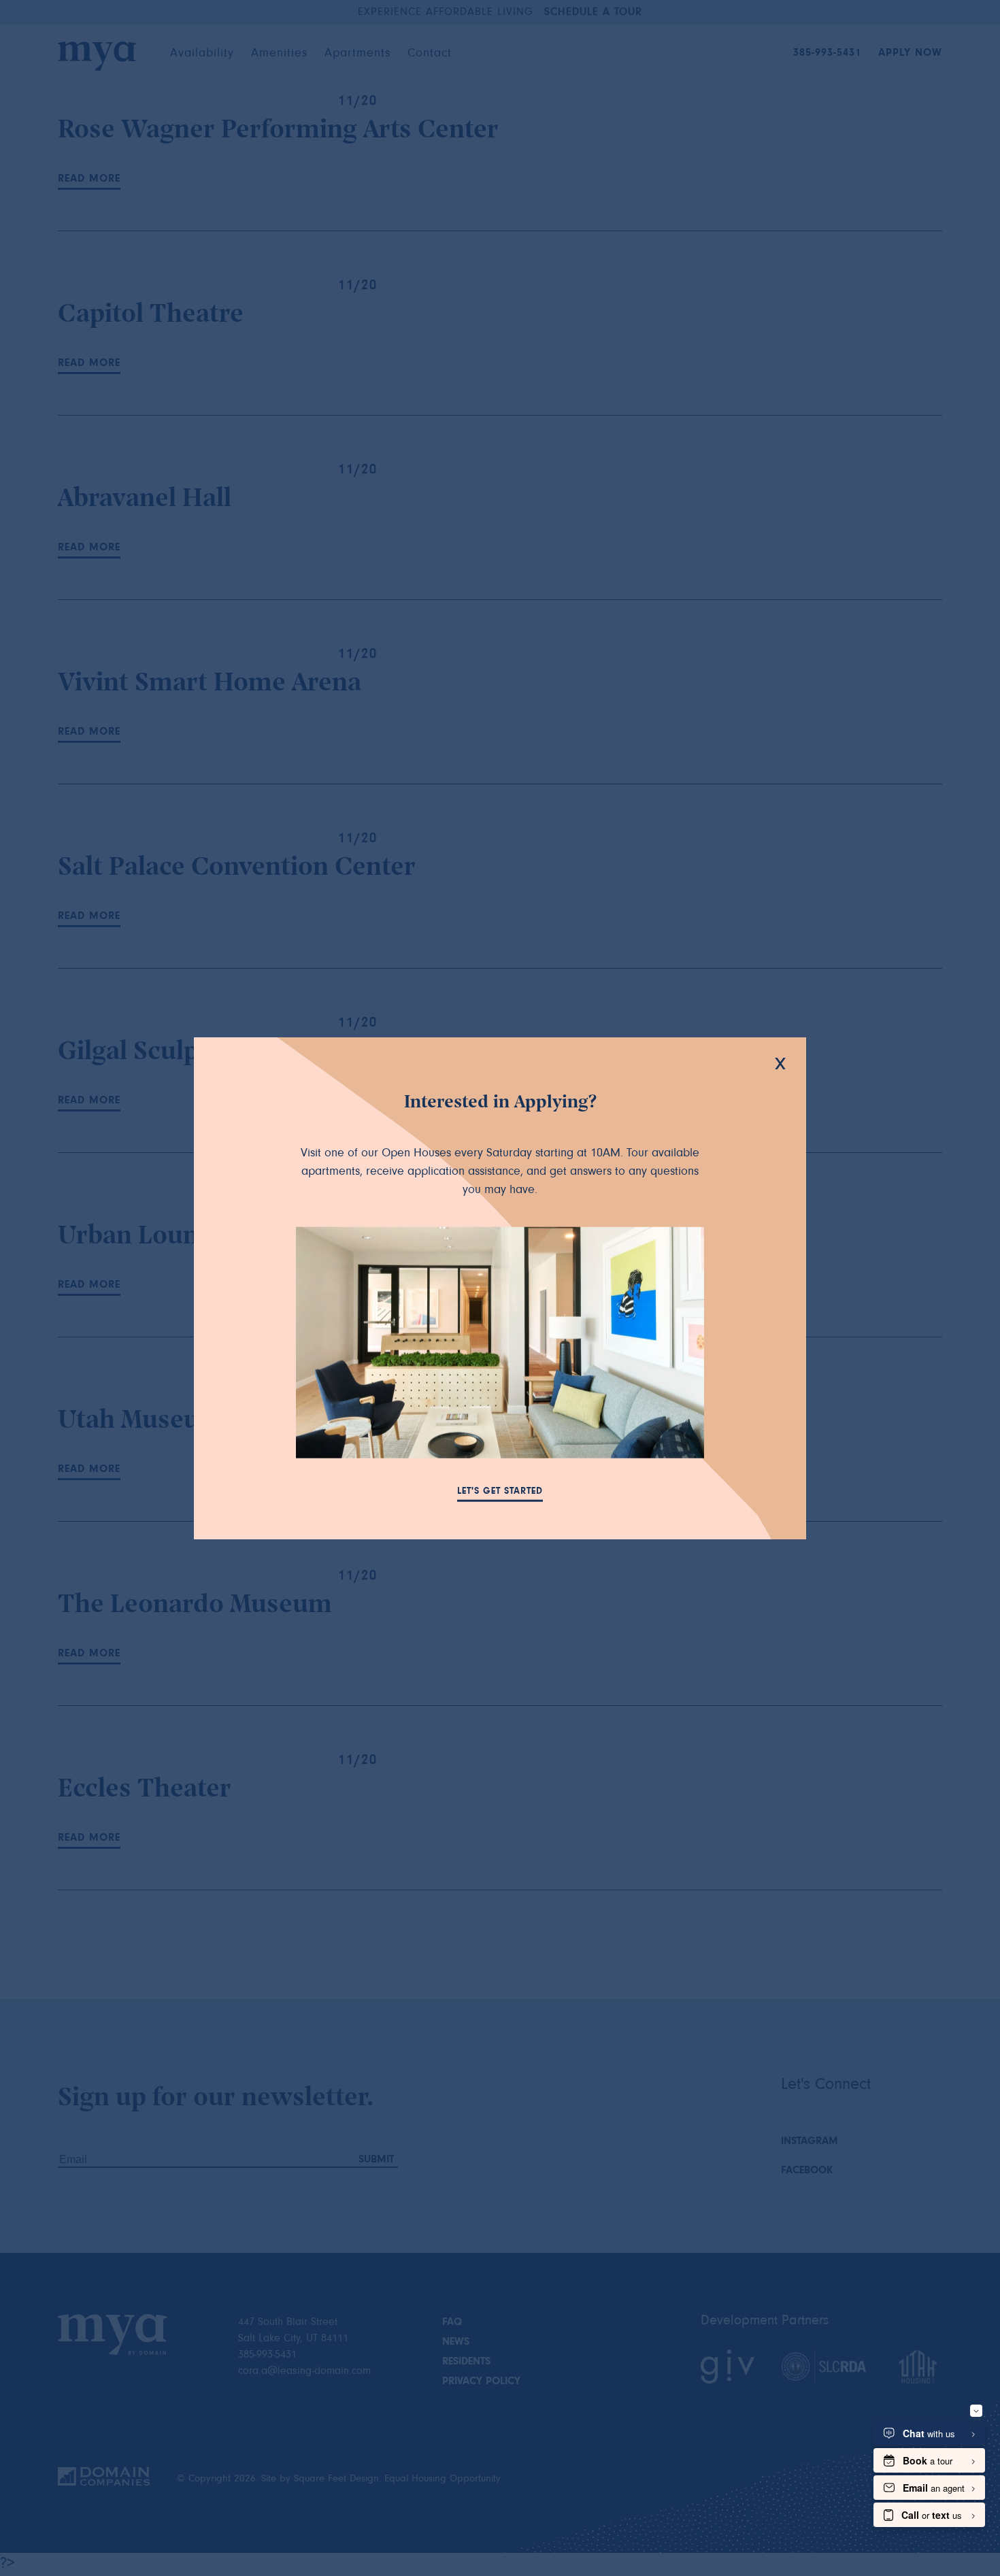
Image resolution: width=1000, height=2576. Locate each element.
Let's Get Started (500, 1492)
